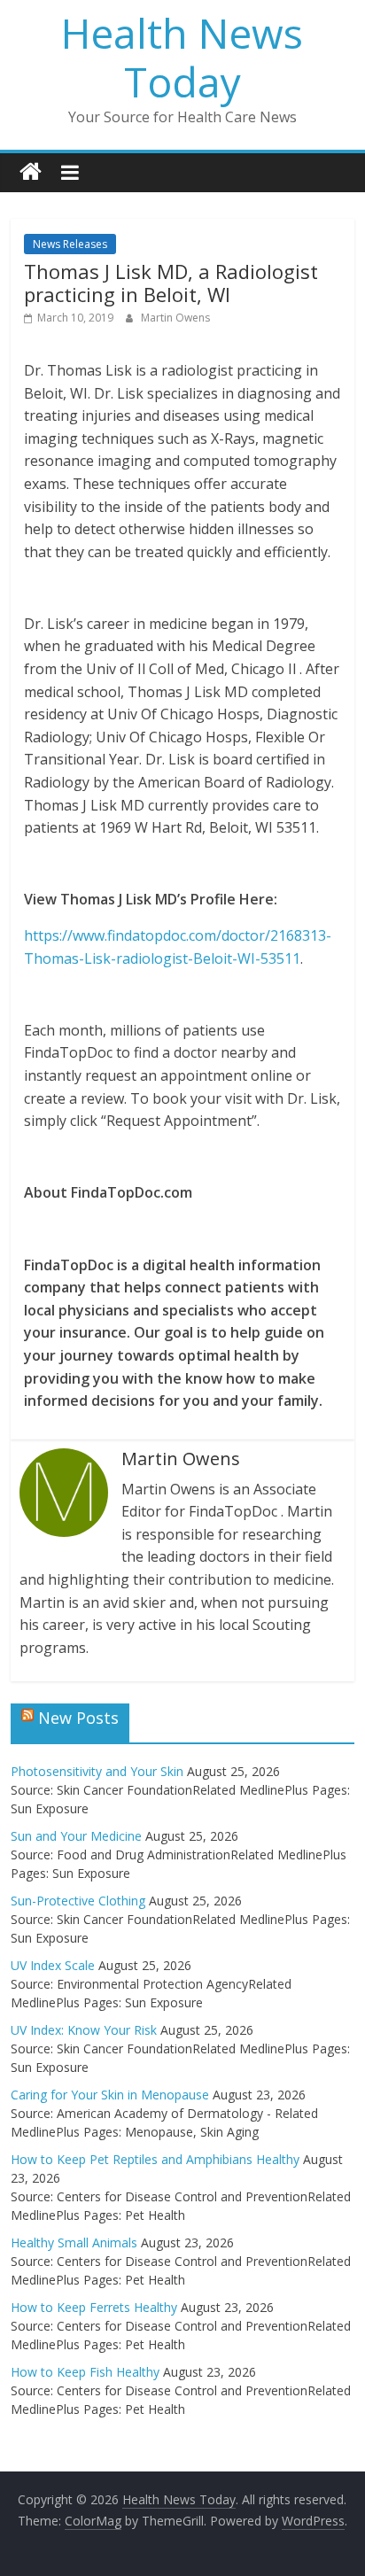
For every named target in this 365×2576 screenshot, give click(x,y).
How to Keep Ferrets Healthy (94, 2307)
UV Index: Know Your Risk (84, 2030)
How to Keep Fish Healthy (85, 2372)
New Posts (78, 1718)
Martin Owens (175, 318)
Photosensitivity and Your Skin (97, 1771)
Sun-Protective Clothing (78, 1901)
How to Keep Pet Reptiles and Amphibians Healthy (155, 2159)
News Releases (70, 244)
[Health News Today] (31, 172)
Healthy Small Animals (74, 2242)
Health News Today (182, 57)
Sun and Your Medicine (76, 1836)
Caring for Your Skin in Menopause (110, 2095)
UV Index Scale (53, 1965)
